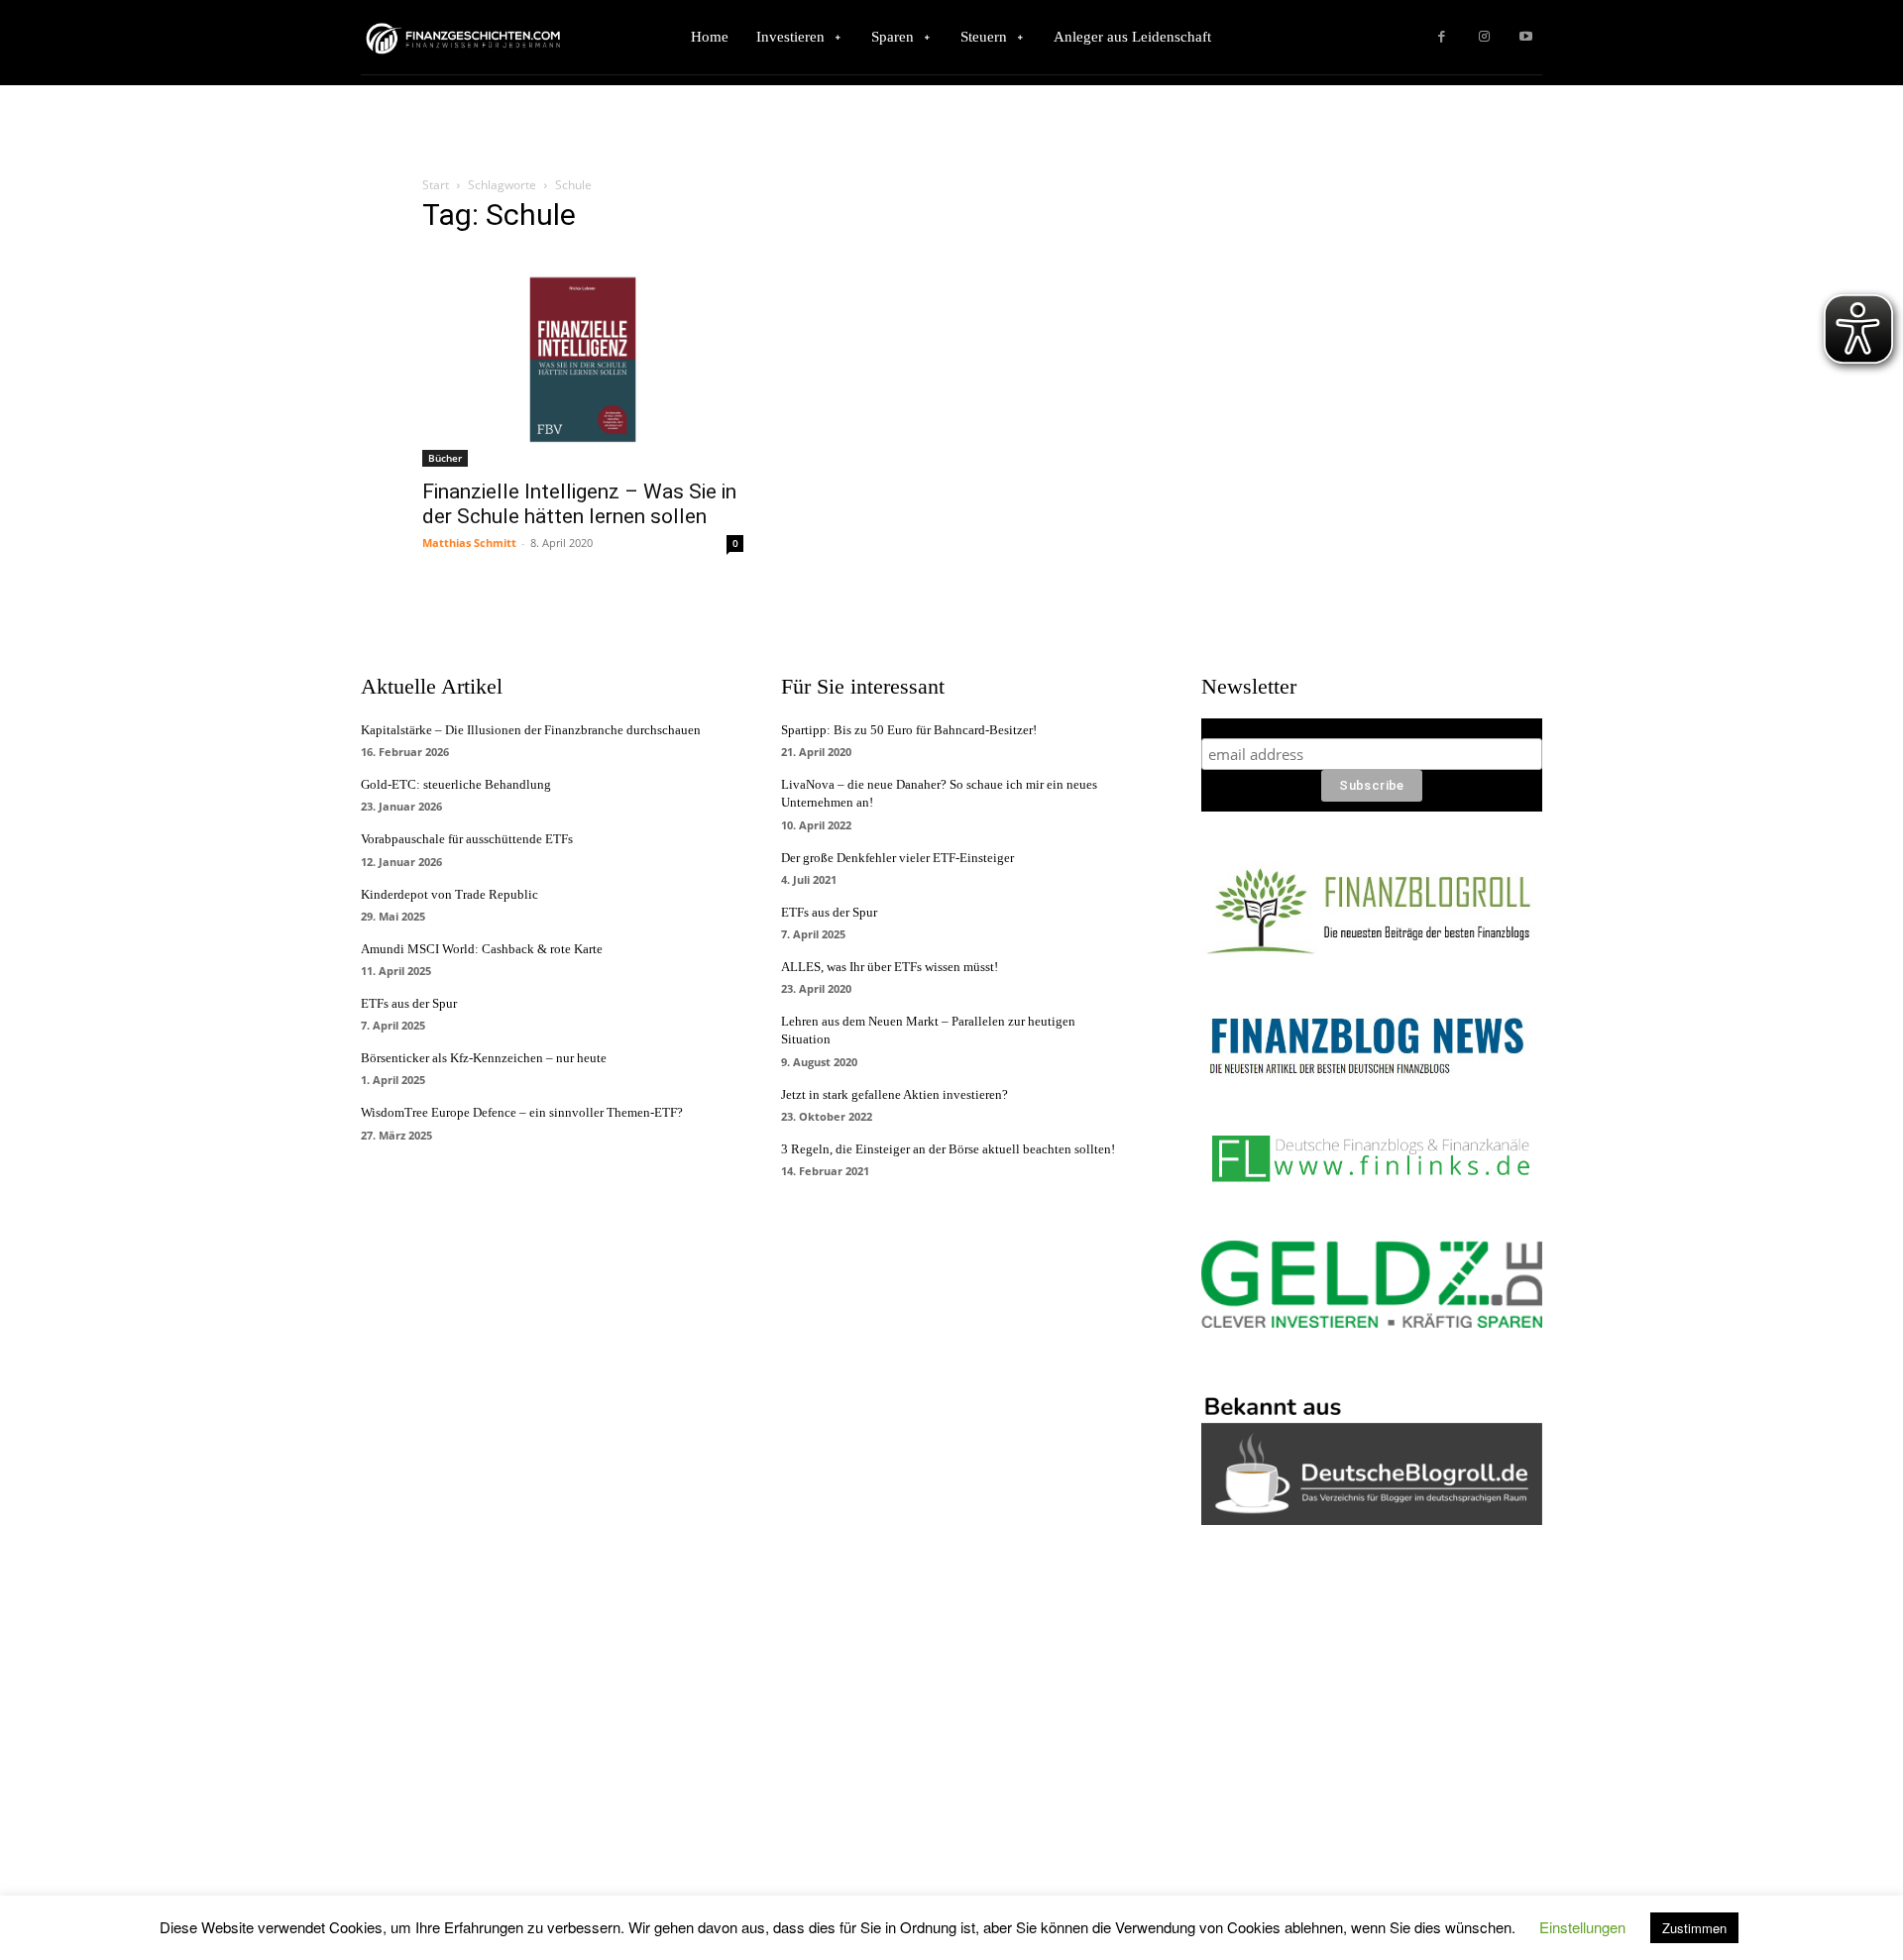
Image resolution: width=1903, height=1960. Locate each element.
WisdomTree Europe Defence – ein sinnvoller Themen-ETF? (522, 1112)
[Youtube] (1526, 37)
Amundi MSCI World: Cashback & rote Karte (482, 949)
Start (436, 185)
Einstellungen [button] (1582, 1927)
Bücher (445, 458)
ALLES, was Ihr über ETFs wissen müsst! (890, 967)
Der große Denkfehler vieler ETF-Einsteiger (897, 858)
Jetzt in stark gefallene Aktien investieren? (895, 1094)
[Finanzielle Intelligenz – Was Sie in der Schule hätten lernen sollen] (583, 360)
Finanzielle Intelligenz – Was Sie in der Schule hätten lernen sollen (579, 504)
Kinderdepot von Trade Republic (449, 894)
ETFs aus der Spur (409, 1003)
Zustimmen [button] (1694, 1928)
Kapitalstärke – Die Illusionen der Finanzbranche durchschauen (531, 730)
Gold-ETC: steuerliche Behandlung (456, 784)
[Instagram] (1484, 37)
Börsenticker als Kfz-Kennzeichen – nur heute (484, 1058)
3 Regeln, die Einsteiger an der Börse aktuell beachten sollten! (948, 1149)
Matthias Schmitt (469, 543)
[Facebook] (1442, 37)
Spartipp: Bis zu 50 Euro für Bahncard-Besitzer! (909, 730)
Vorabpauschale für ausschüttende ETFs (467, 839)
